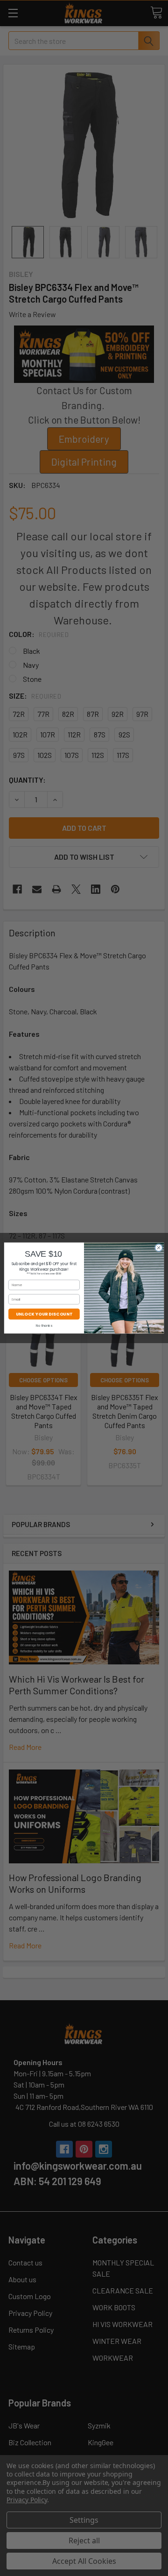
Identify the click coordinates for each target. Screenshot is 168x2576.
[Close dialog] (158, 1248)
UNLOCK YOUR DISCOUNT (44, 1314)
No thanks (44, 1325)
